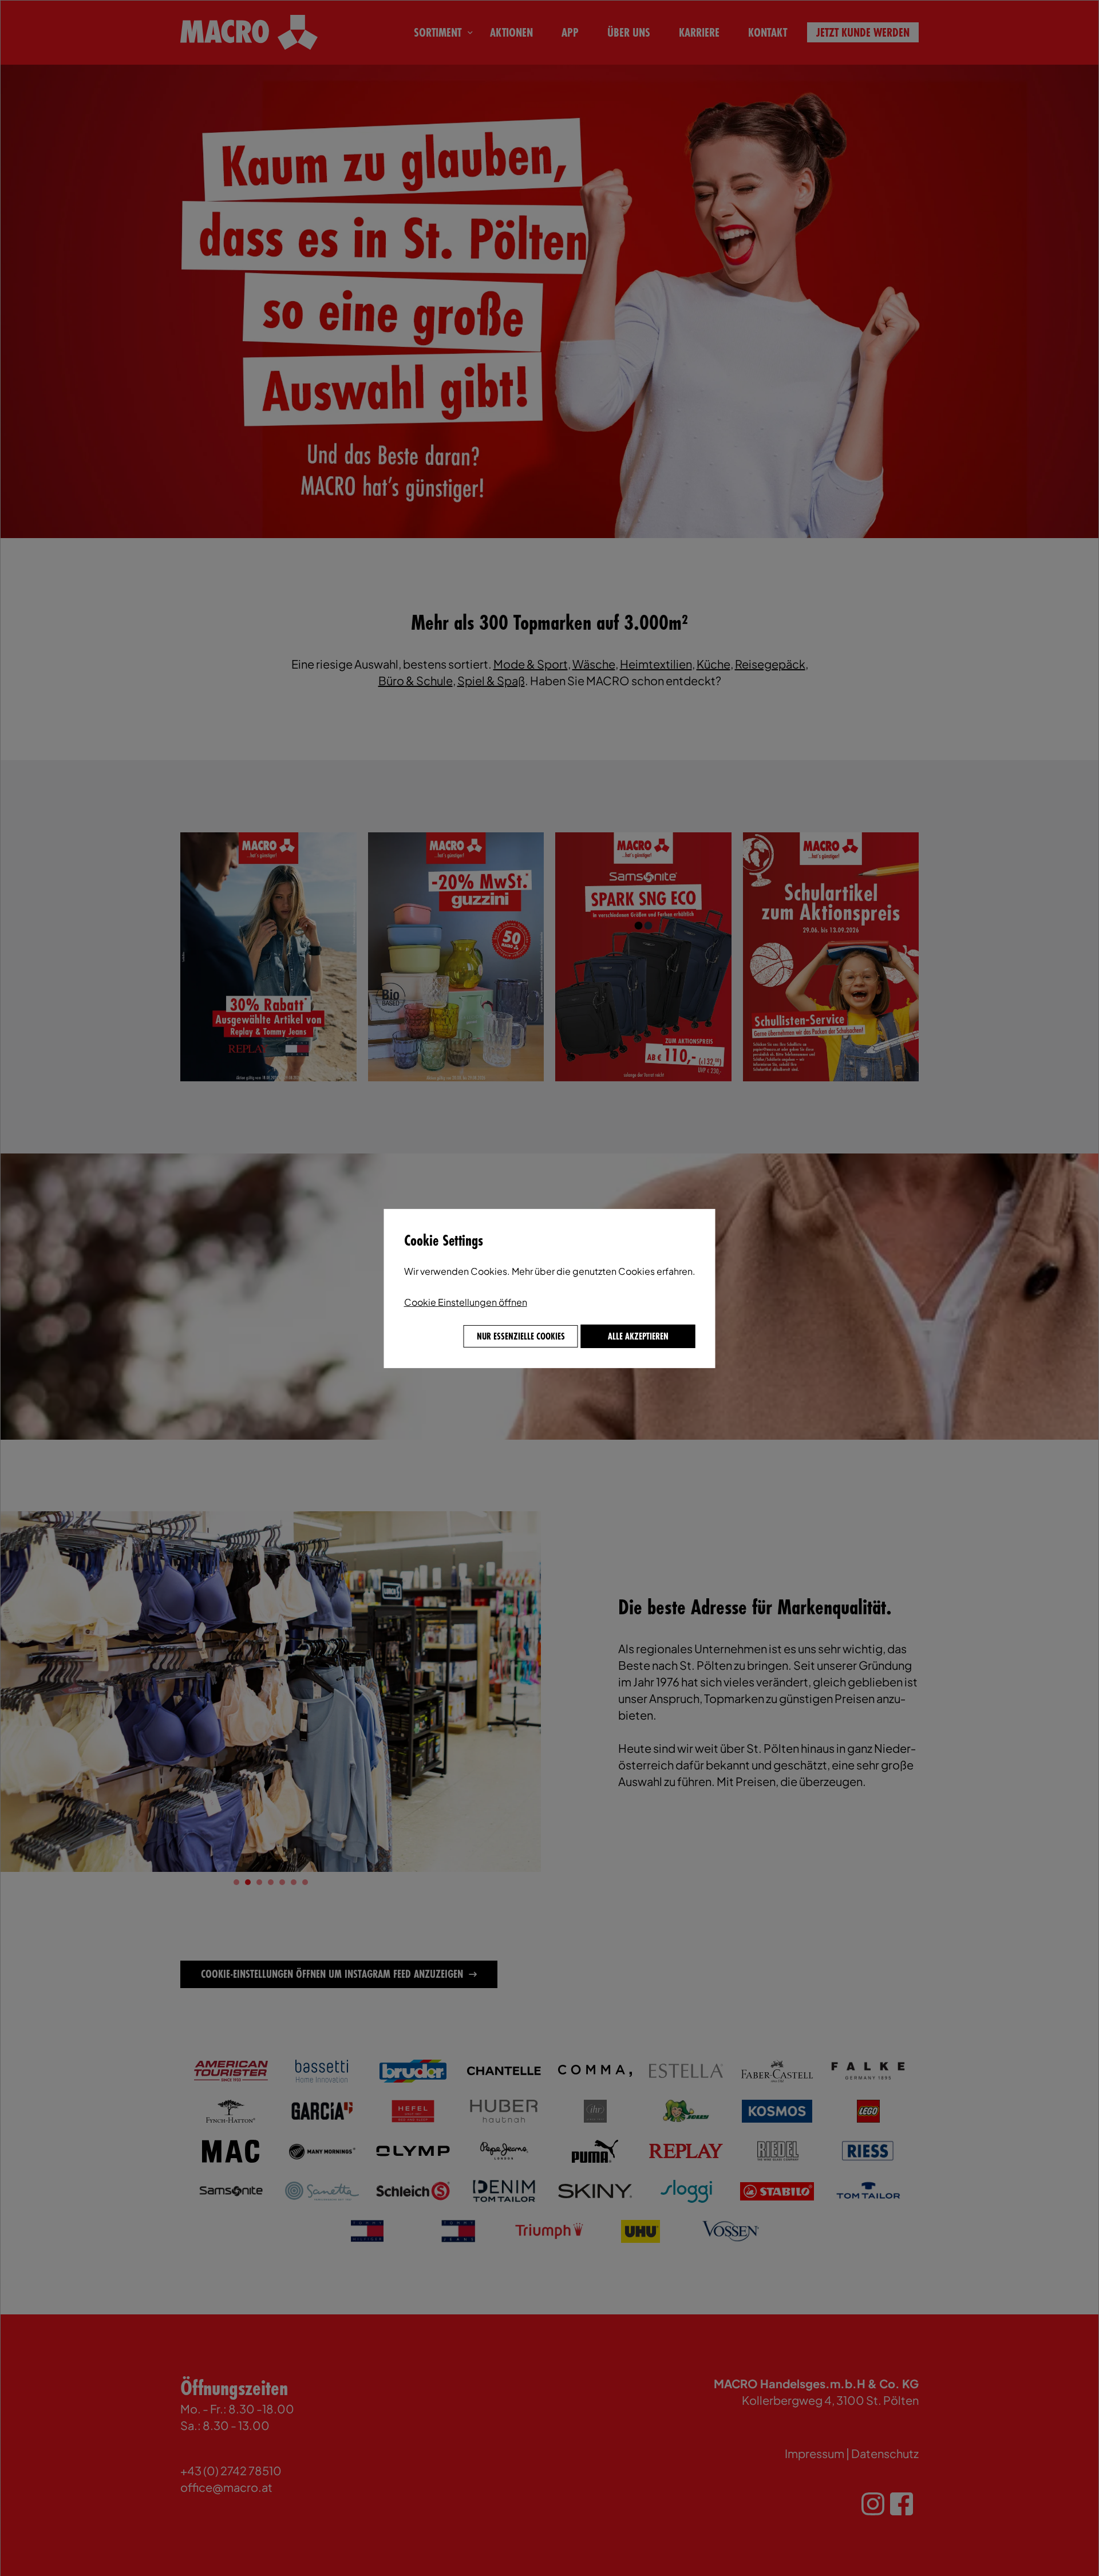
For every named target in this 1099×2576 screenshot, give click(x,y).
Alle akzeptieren (638, 1336)
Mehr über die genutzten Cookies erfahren (602, 1271)
